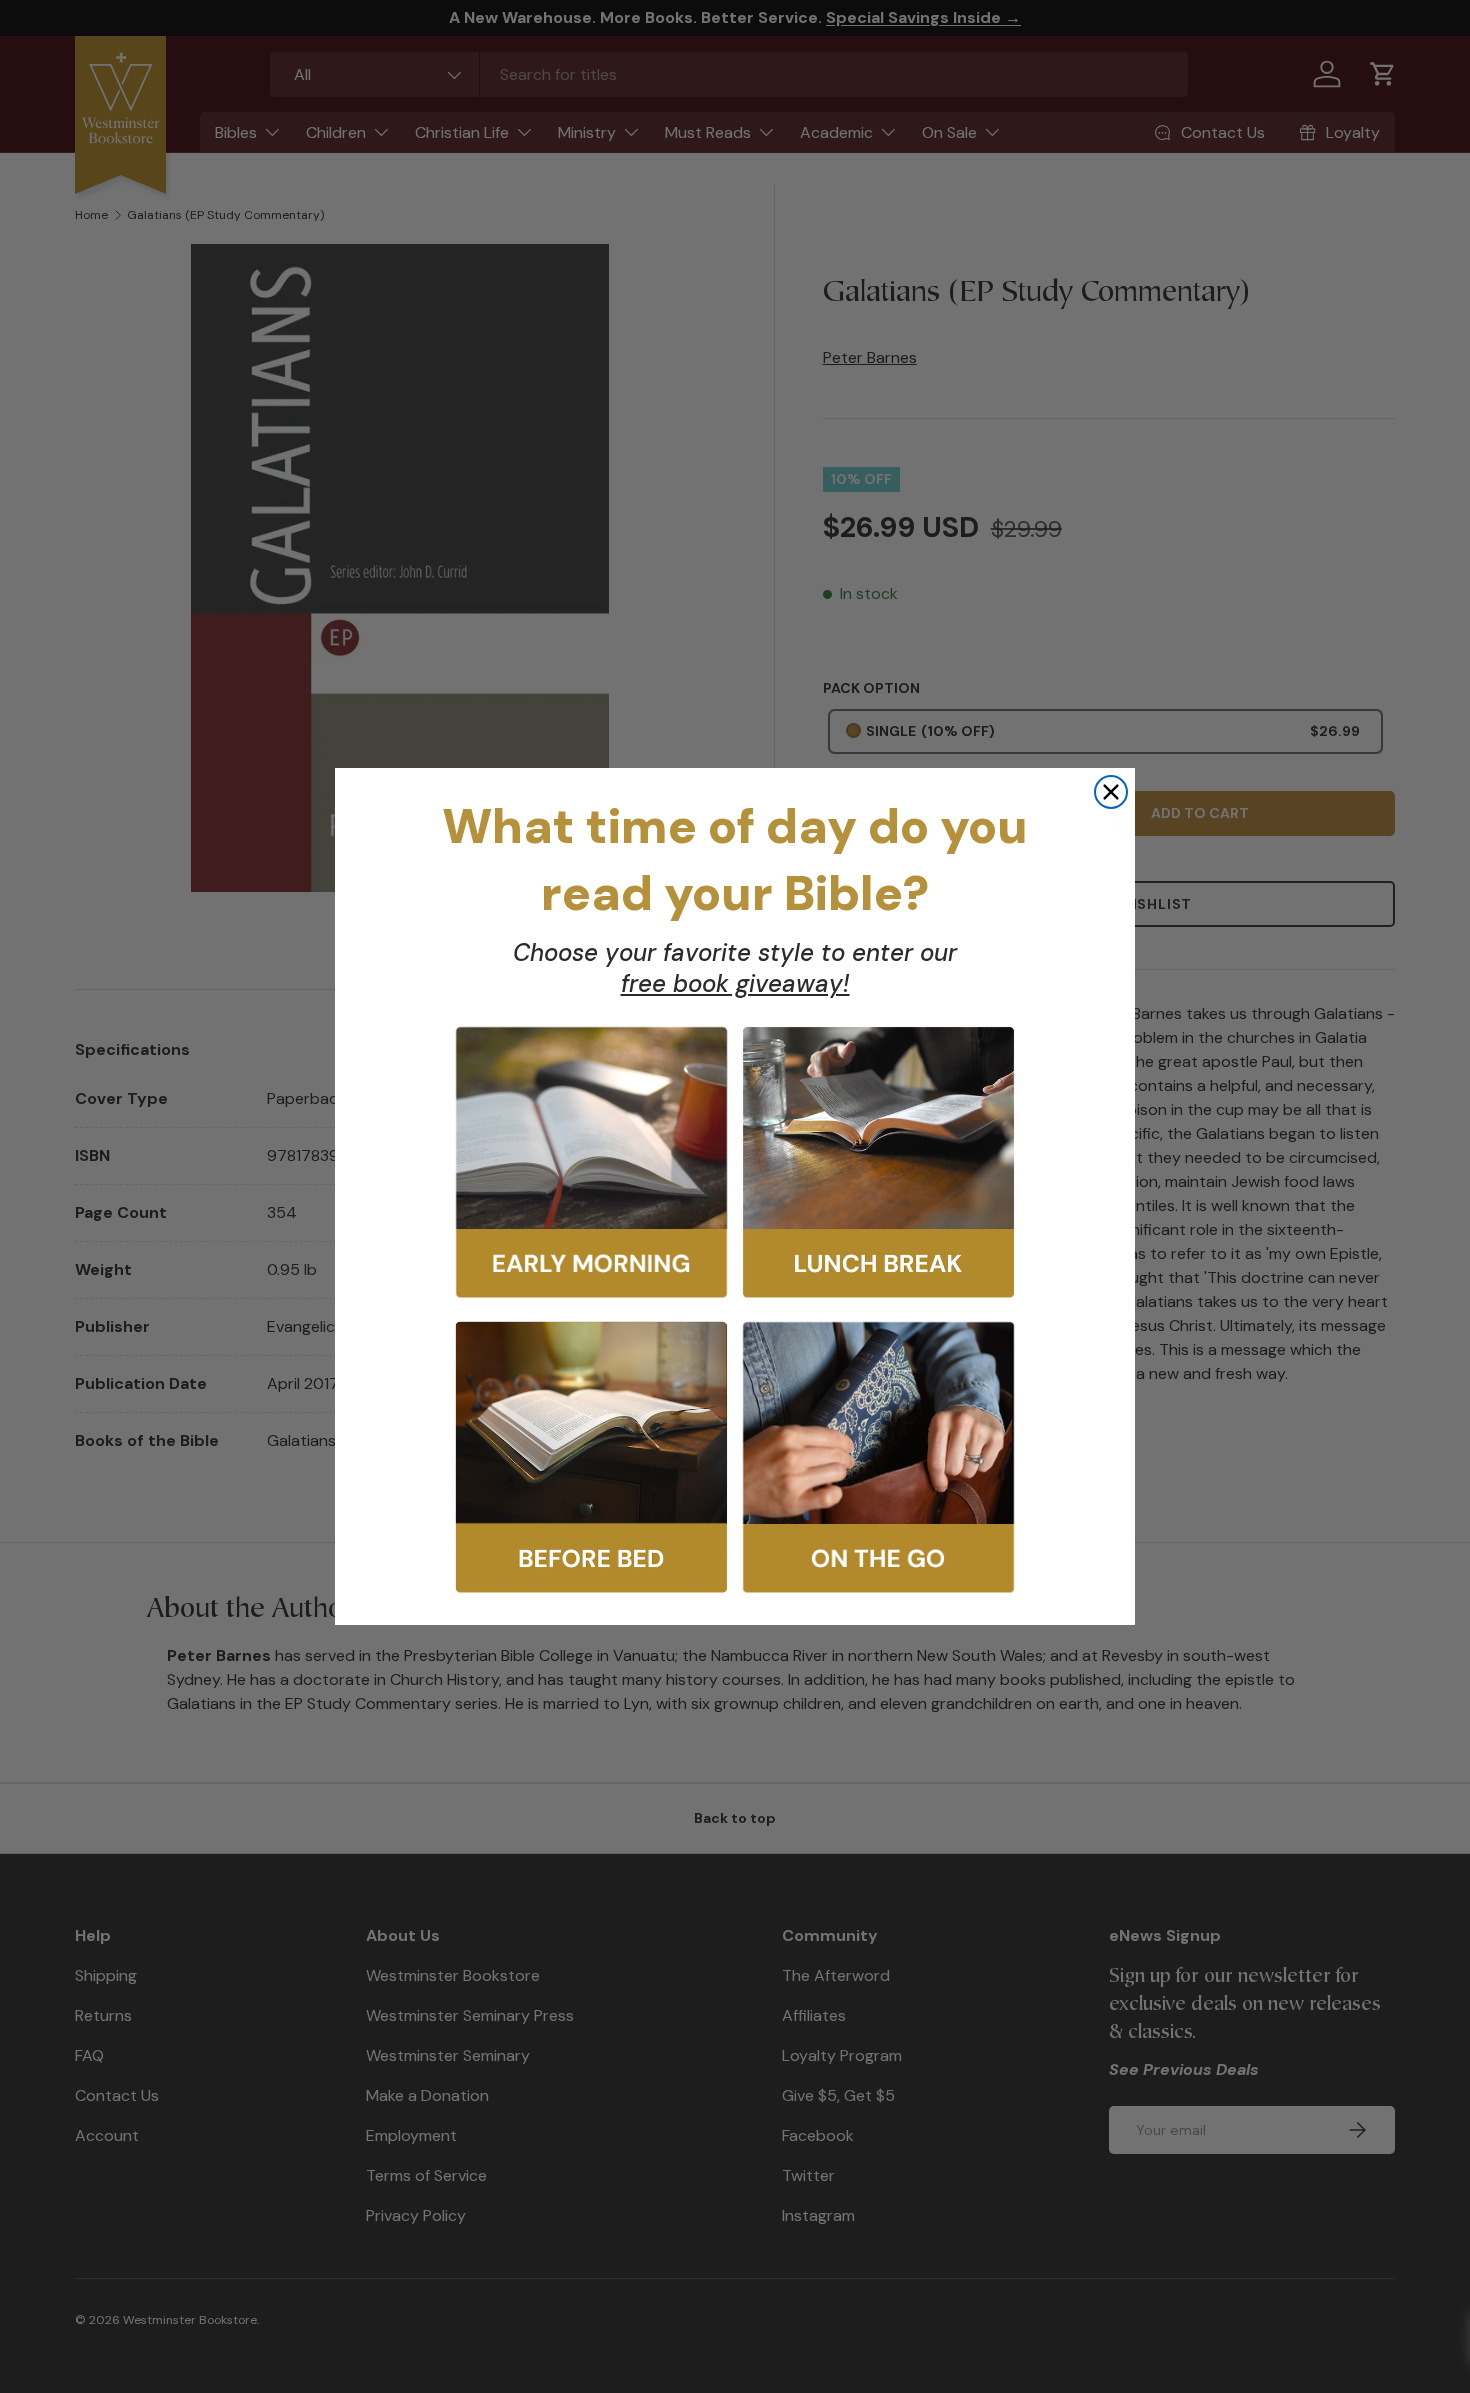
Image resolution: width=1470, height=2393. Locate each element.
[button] (591, 1162)
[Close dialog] (1111, 792)
